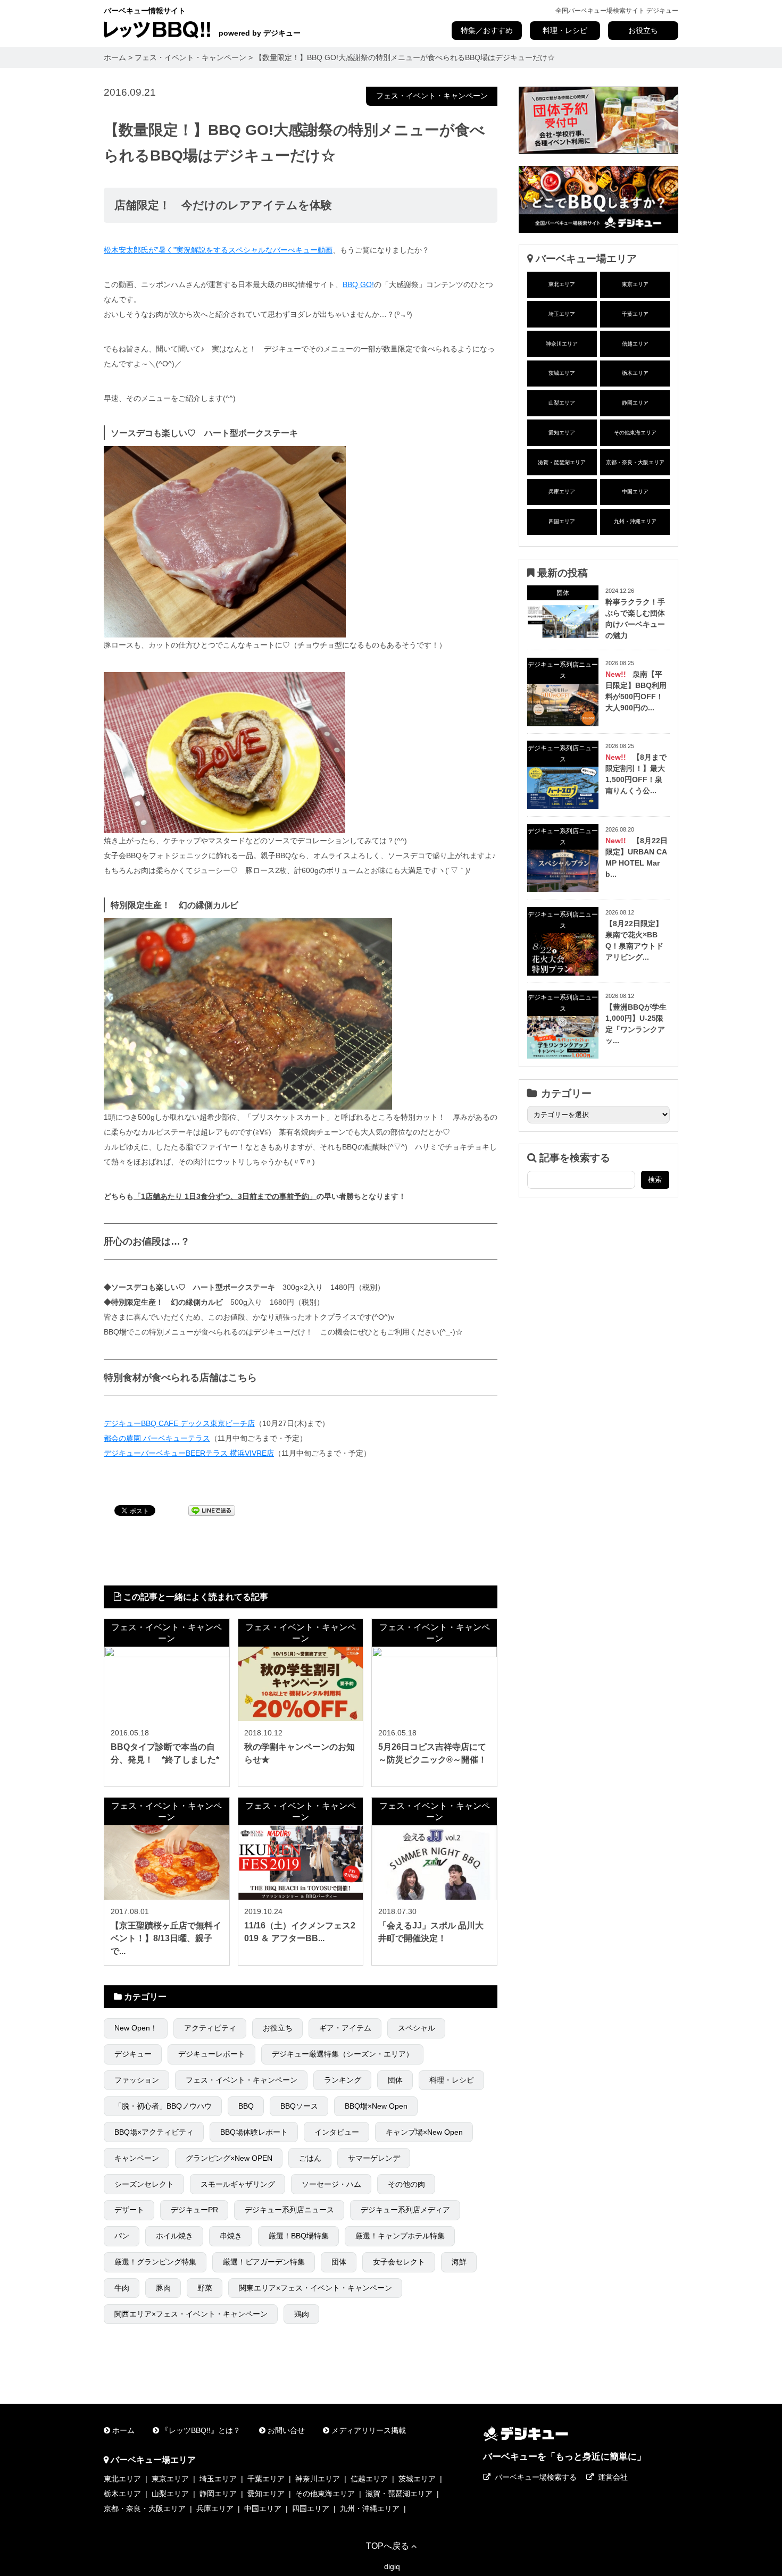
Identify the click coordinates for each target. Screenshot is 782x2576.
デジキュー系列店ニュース (289, 2210)
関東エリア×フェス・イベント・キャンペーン (315, 2288)
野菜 (205, 2288)
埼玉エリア (562, 314)
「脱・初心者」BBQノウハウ (163, 2106)
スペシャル (417, 2028)
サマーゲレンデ (374, 2158)
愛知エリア (562, 433)
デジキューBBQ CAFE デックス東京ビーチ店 (179, 1423)
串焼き (231, 2236)
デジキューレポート (212, 2054)
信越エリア (635, 344)
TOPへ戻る (388, 2546)
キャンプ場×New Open (424, 2132)
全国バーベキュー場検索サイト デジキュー (617, 11)
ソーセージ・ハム (331, 2184)
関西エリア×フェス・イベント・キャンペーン (191, 2314)
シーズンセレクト (144, 2184)
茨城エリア (562, 373)
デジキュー (133, 2054)
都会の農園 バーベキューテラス (157, 1438)
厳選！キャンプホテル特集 (400, 2236)
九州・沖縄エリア (635, 521)
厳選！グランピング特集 (155, 2262)
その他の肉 (406, 2184)
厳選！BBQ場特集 (299, 2236)
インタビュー (337, 2132)
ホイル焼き (174, 2236)
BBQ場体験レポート (254, 2132)
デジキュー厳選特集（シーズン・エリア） (343, 2054)
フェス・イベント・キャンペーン (432, 96)
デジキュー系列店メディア (405, 2210)
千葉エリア (635, 314)
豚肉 (163, 2288)
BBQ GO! (358, 284)
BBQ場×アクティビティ (154, 2132)
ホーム (123, 2430)
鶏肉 (302, 2314)
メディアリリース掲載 (369, 2430)
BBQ (246, 2106)
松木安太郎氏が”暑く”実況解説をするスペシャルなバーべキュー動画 (218, 250)
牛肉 (122, 2288)
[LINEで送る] (212, 1510)
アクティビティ (210, 2028)
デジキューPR (194, 2210)
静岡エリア (635, 403)
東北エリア (562, 284)
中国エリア (635, 492)
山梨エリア (562, 403)
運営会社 (613, 2477)
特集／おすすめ (487, 30)
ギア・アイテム (345, 2028)
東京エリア (635, 284)
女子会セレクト (399, 2262)
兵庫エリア (562, 492)
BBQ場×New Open (376, 2106)
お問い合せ (286, 2430)
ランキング (343, 2080)
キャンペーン (137, 2158)
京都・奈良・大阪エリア (635, 462)
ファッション (137, 2080)
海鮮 (459, 2262)
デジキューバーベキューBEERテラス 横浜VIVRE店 (189, 1453)
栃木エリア (635, 373)
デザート (129, 2210)
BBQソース (299, 2106)
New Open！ (136, 2028)
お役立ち (643, 30)
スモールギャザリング (238, 2184)
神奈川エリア (562, 344)
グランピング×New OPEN (229, 2158)
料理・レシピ (565, 30)
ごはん (310, 2158)
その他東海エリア (635, 433)
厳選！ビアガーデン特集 (264, 2262)
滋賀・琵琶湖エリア (562, 462)
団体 (395, 2080)
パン (122, 2236)
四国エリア (562, 521)
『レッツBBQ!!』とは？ (201, 2430)
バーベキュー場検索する (536, 2477)
